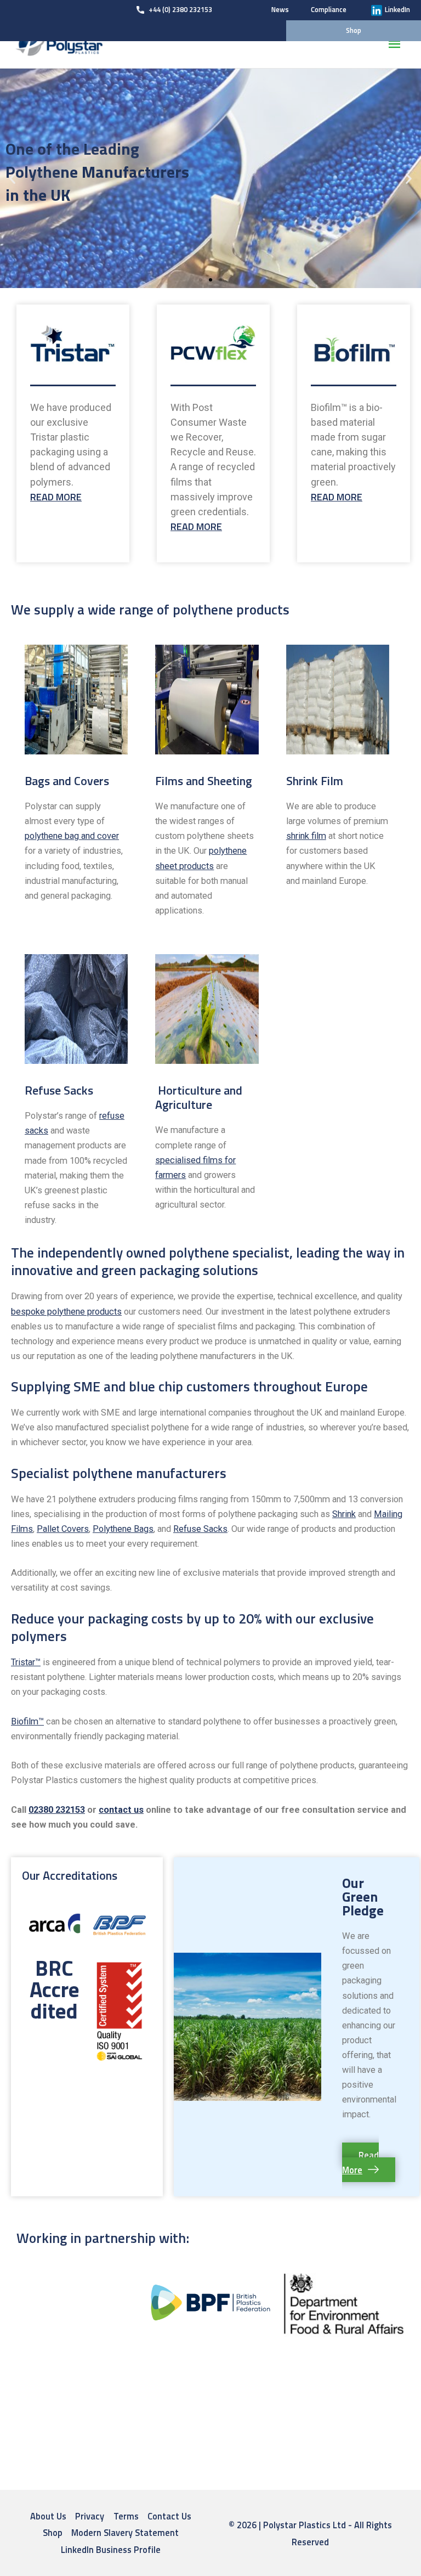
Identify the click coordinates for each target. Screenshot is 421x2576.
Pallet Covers (63, 1529)
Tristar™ (26, 1662)
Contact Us (169, 2516)
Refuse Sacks (200, 1529)
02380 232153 (57, 1810)
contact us (121, 1810)
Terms (126, 2516)
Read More (56, 497)
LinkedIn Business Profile (111, 2549)
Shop (53, 2532)
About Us (48, 2516)
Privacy (90, 2516)
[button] (201, 280)
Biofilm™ (27, 1721)
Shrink (344, 1514)
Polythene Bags (123, 1529)
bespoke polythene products (66, 1312)
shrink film (306, 836)
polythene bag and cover (72, 836)
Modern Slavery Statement (125, 2532)
